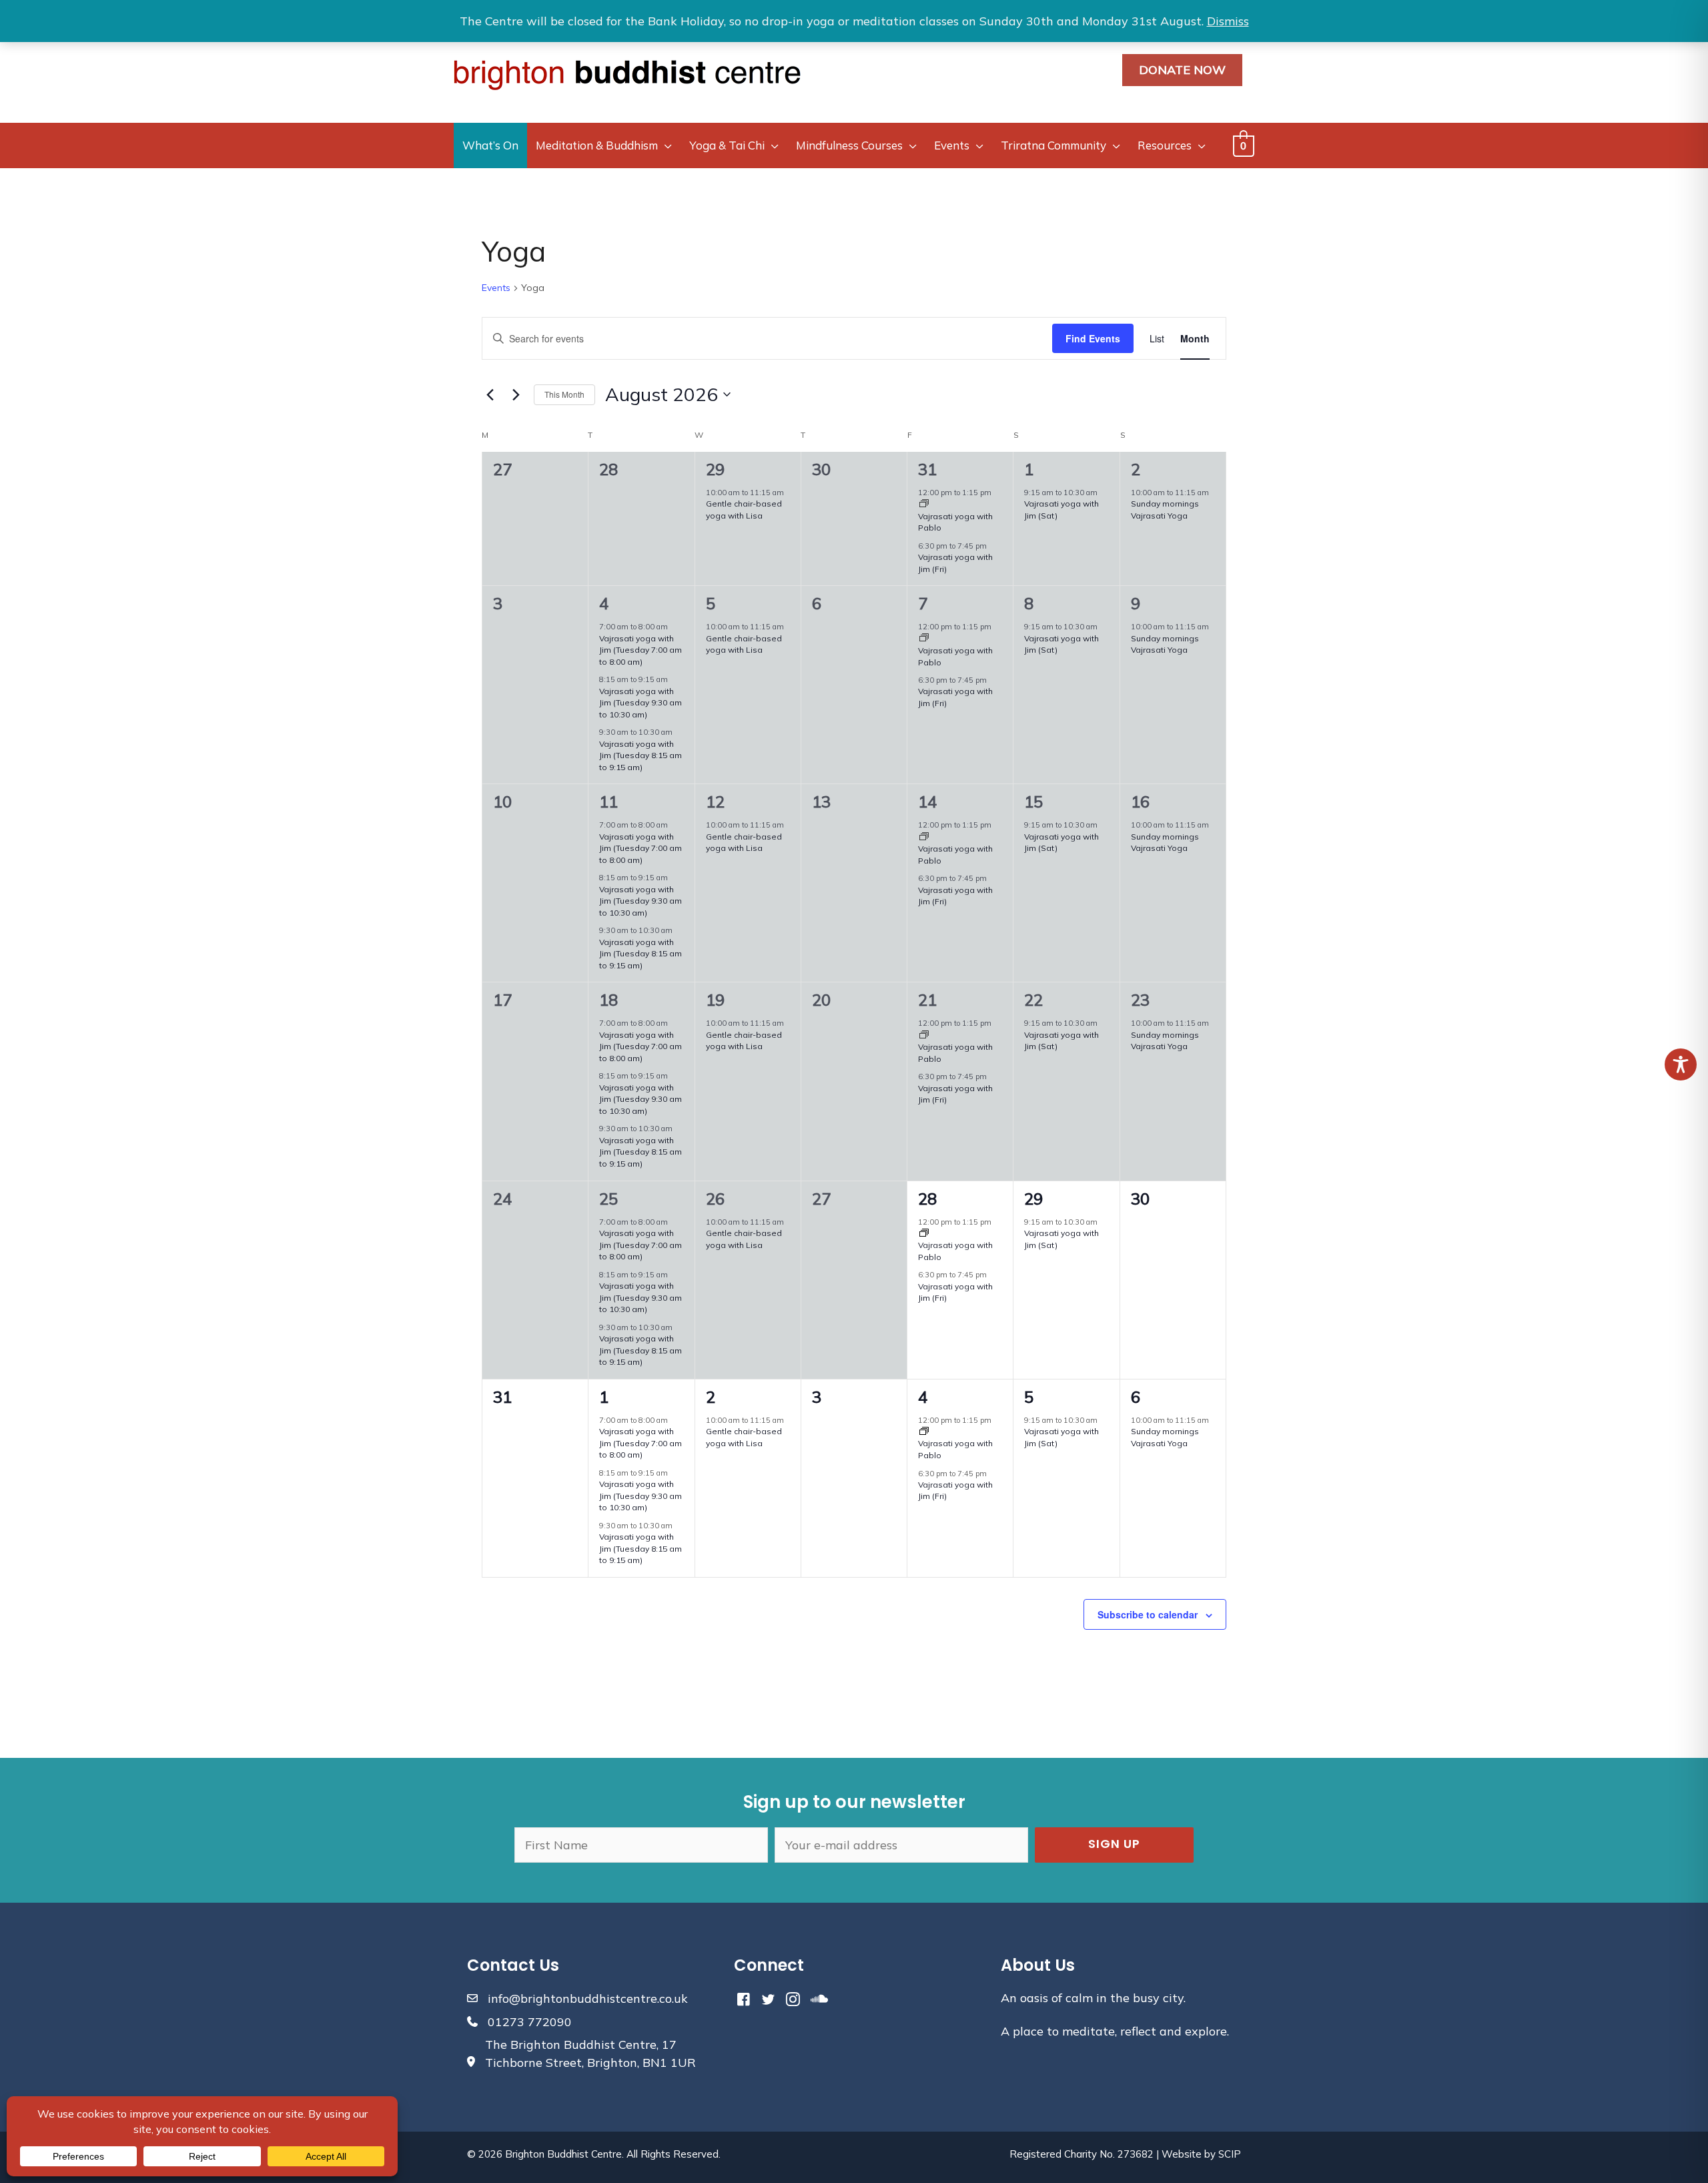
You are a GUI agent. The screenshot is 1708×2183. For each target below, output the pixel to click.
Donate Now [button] (1182, 70)
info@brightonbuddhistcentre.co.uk (588, 1998)
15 (1033, 802)
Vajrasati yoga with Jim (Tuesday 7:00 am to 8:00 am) (640, 650)
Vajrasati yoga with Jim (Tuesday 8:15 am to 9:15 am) (640, 755)
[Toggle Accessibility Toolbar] (1681, 1064)
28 (927, 1199)
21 (927, 1000)
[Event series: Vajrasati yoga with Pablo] (924, 505)
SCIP (1230, 2154)
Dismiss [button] (1228, 21)
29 (715, 469)
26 (715, 1199)
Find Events (1093, 338)
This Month (564, 394)
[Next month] (516, 394)
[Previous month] (490, 394)
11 (608, 802)
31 (927, 469)
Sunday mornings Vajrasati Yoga (1165, 644)
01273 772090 (530, 2022)
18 (608, 1000)
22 (1033, 1000)
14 (927, 802)
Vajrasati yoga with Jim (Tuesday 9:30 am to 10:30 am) (640, 703)
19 (715, 1000)
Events (496, 288)
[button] (1114, 1845)
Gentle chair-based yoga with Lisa (744, 644)
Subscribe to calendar (1148, 1614)
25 (608, 1199)
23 (1140, 1000)
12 (715, 802)
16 (1140, 802)
